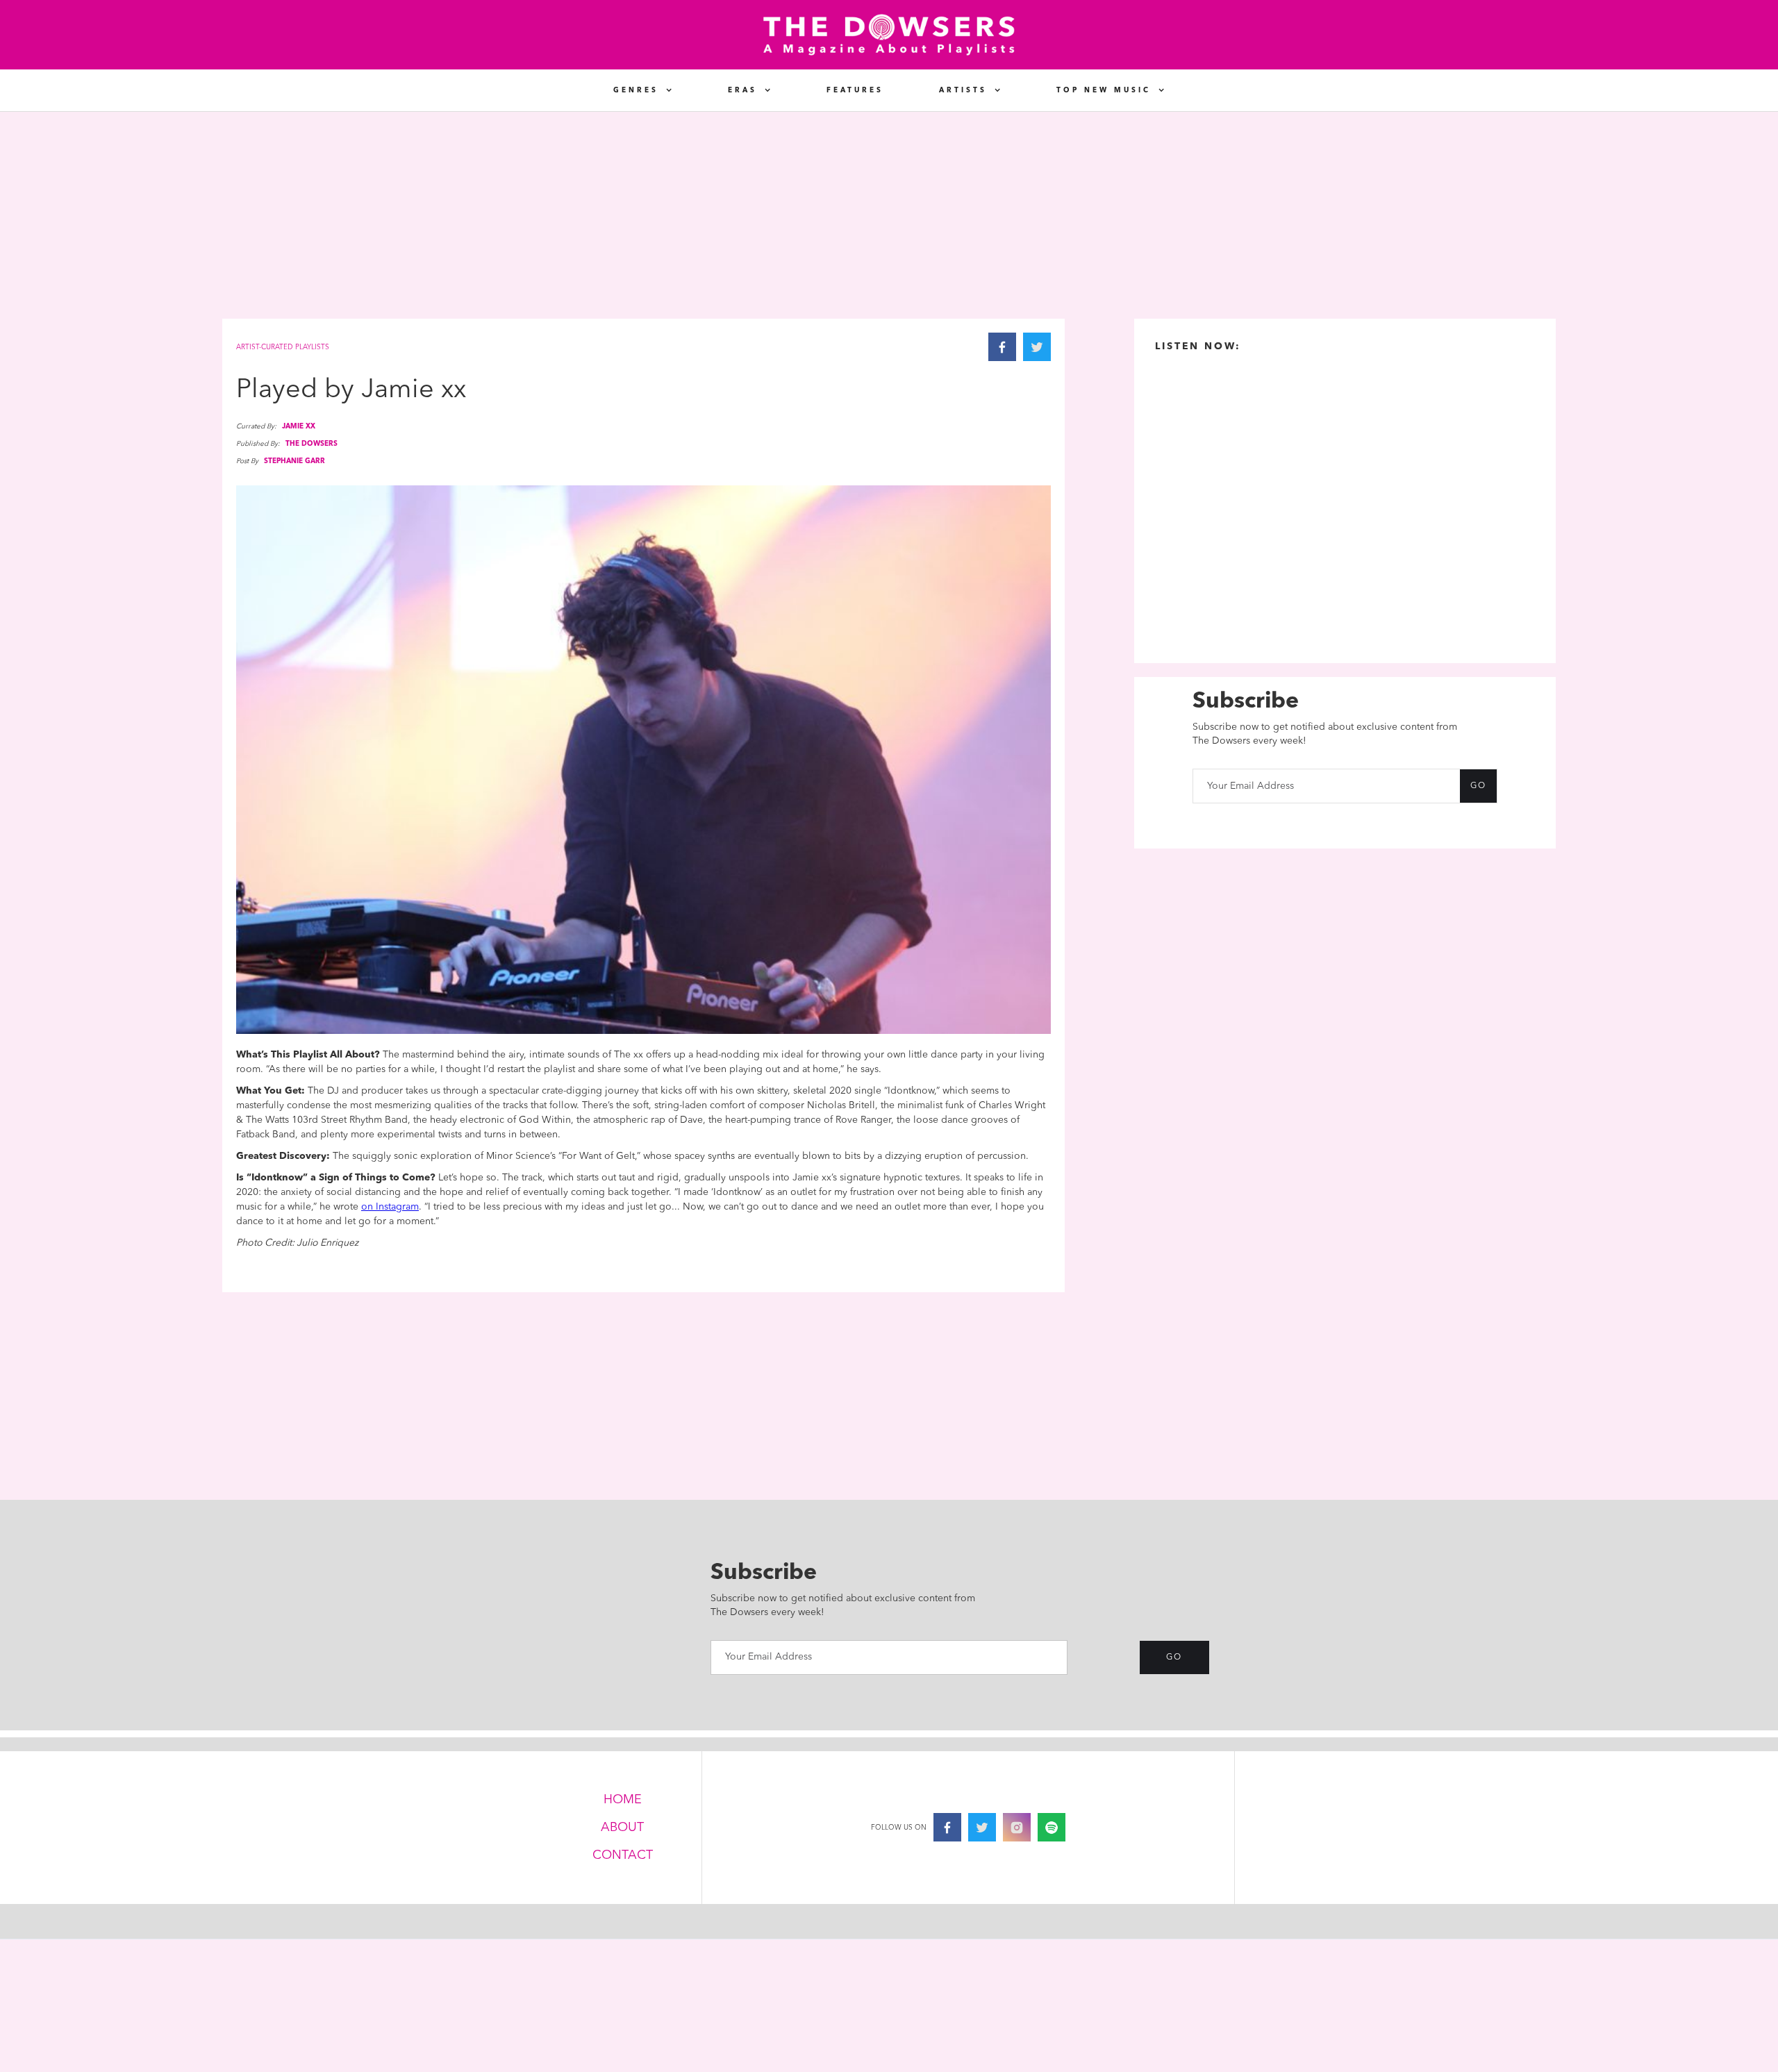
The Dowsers (311, 444)
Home (623, 1800)
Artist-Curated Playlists (283, 347)
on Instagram (390, 1207)
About (622, 1828)
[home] (889, 35)
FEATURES (855, 90)
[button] (643, 90)
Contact (623, 1855)
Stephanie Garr (294, 461)
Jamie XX (299, 426)
